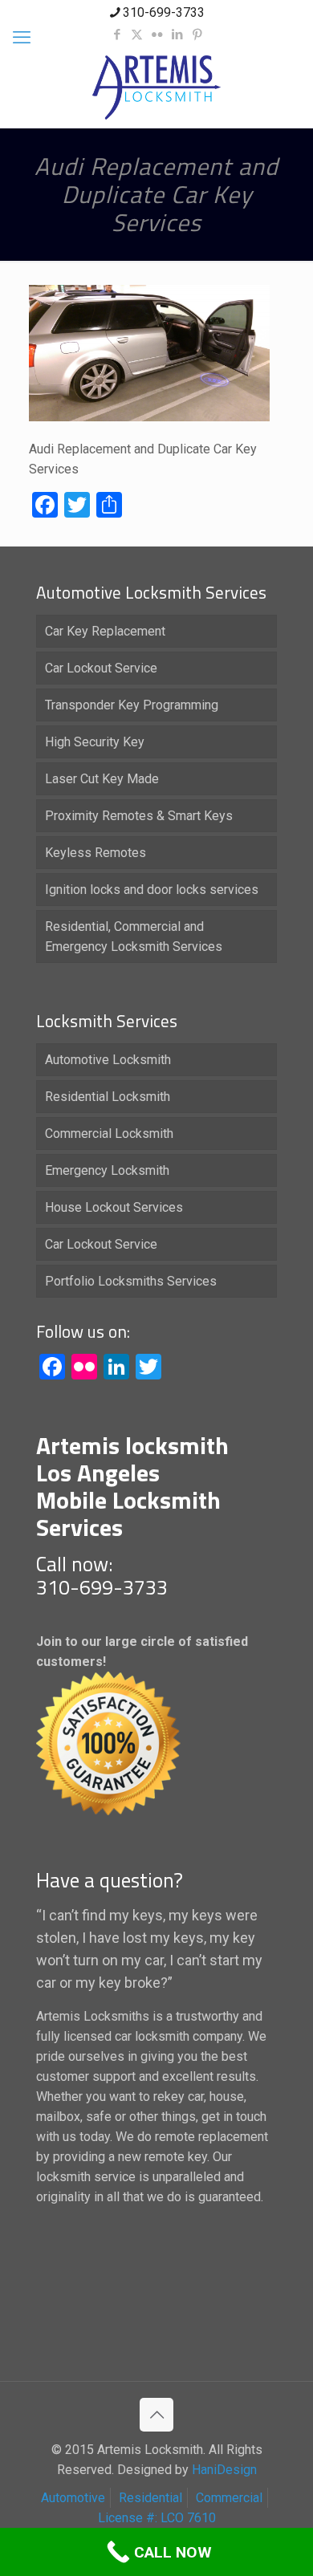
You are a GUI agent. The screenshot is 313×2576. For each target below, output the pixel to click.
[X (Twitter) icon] (137, 35)
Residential (150, 2498)
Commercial (229, 2498)
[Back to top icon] (156, 2415)
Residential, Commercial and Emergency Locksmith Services (134, 937)
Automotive (73, 2498)
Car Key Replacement (105, 631)
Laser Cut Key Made (102, 779)
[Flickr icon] (157, 35)
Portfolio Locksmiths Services (131, 1281)
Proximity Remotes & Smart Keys (139, 816)
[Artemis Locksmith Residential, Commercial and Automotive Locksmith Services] (156, 87)
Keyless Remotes (96, 853)
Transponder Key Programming (132, 705)
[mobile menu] (22, 38)
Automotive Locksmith (108, 1060)
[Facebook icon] (117, 35)
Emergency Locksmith (107, 1170)
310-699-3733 (164, 12)
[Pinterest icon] (197, 35)
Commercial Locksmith (109, 1134)
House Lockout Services (114, 1207)
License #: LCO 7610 (157, 2518)
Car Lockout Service (101, 668)
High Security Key (95, 742)
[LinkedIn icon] (177, 35)
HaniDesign (223, 2470)
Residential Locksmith (108, 1097)
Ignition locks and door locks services (152, 890)
